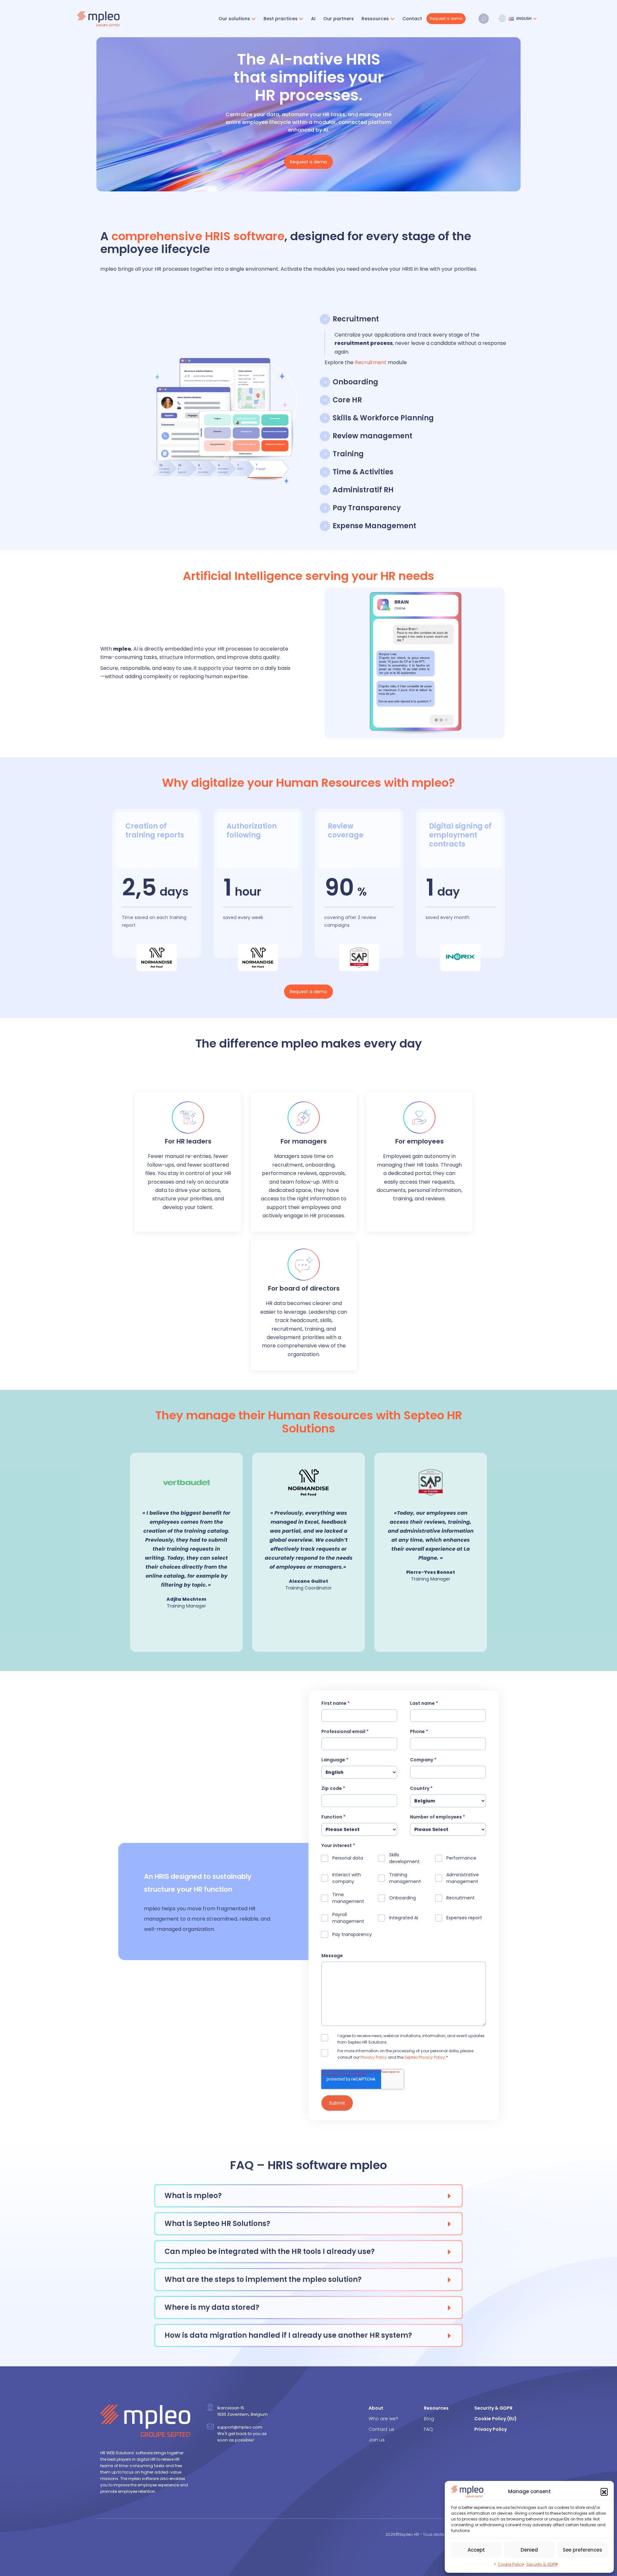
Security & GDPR (542, 2564)
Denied (529, 2550)
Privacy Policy (374, 2057)
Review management (372, 436)
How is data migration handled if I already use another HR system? (288, 2335)
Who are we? (383, 2419)
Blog (429, 2419)
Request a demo (446, 18)
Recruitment (356, 319)
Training (348, 454)
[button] (604, 2492)
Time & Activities (363, 472)
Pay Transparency (367, 508)
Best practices (281, 19)
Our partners (339, 19)
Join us (377, 2440)
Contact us (381, 2429)
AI (313, 19)
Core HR (347, 400)
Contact (412, 19)
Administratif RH (363, 490)
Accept (476, 2550)
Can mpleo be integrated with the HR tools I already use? (270, 2252)
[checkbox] (404, 1899)
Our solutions (234, 19)
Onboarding (355, 382)
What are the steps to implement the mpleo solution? (263, 2279)
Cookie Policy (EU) (496, 2419)
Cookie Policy (511, 2564)
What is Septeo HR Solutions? (217, 2224)
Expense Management (374, 526)
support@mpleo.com (240, 2427)
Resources (436, 2408)
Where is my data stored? (212, 2307)
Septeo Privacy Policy (425, 2057)
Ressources (375, 19)
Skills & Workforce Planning (383, 418)
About (376, 2408)
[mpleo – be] (98, 19)
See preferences (582, 2550)
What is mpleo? (193, 2196)
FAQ (428, 2429)
